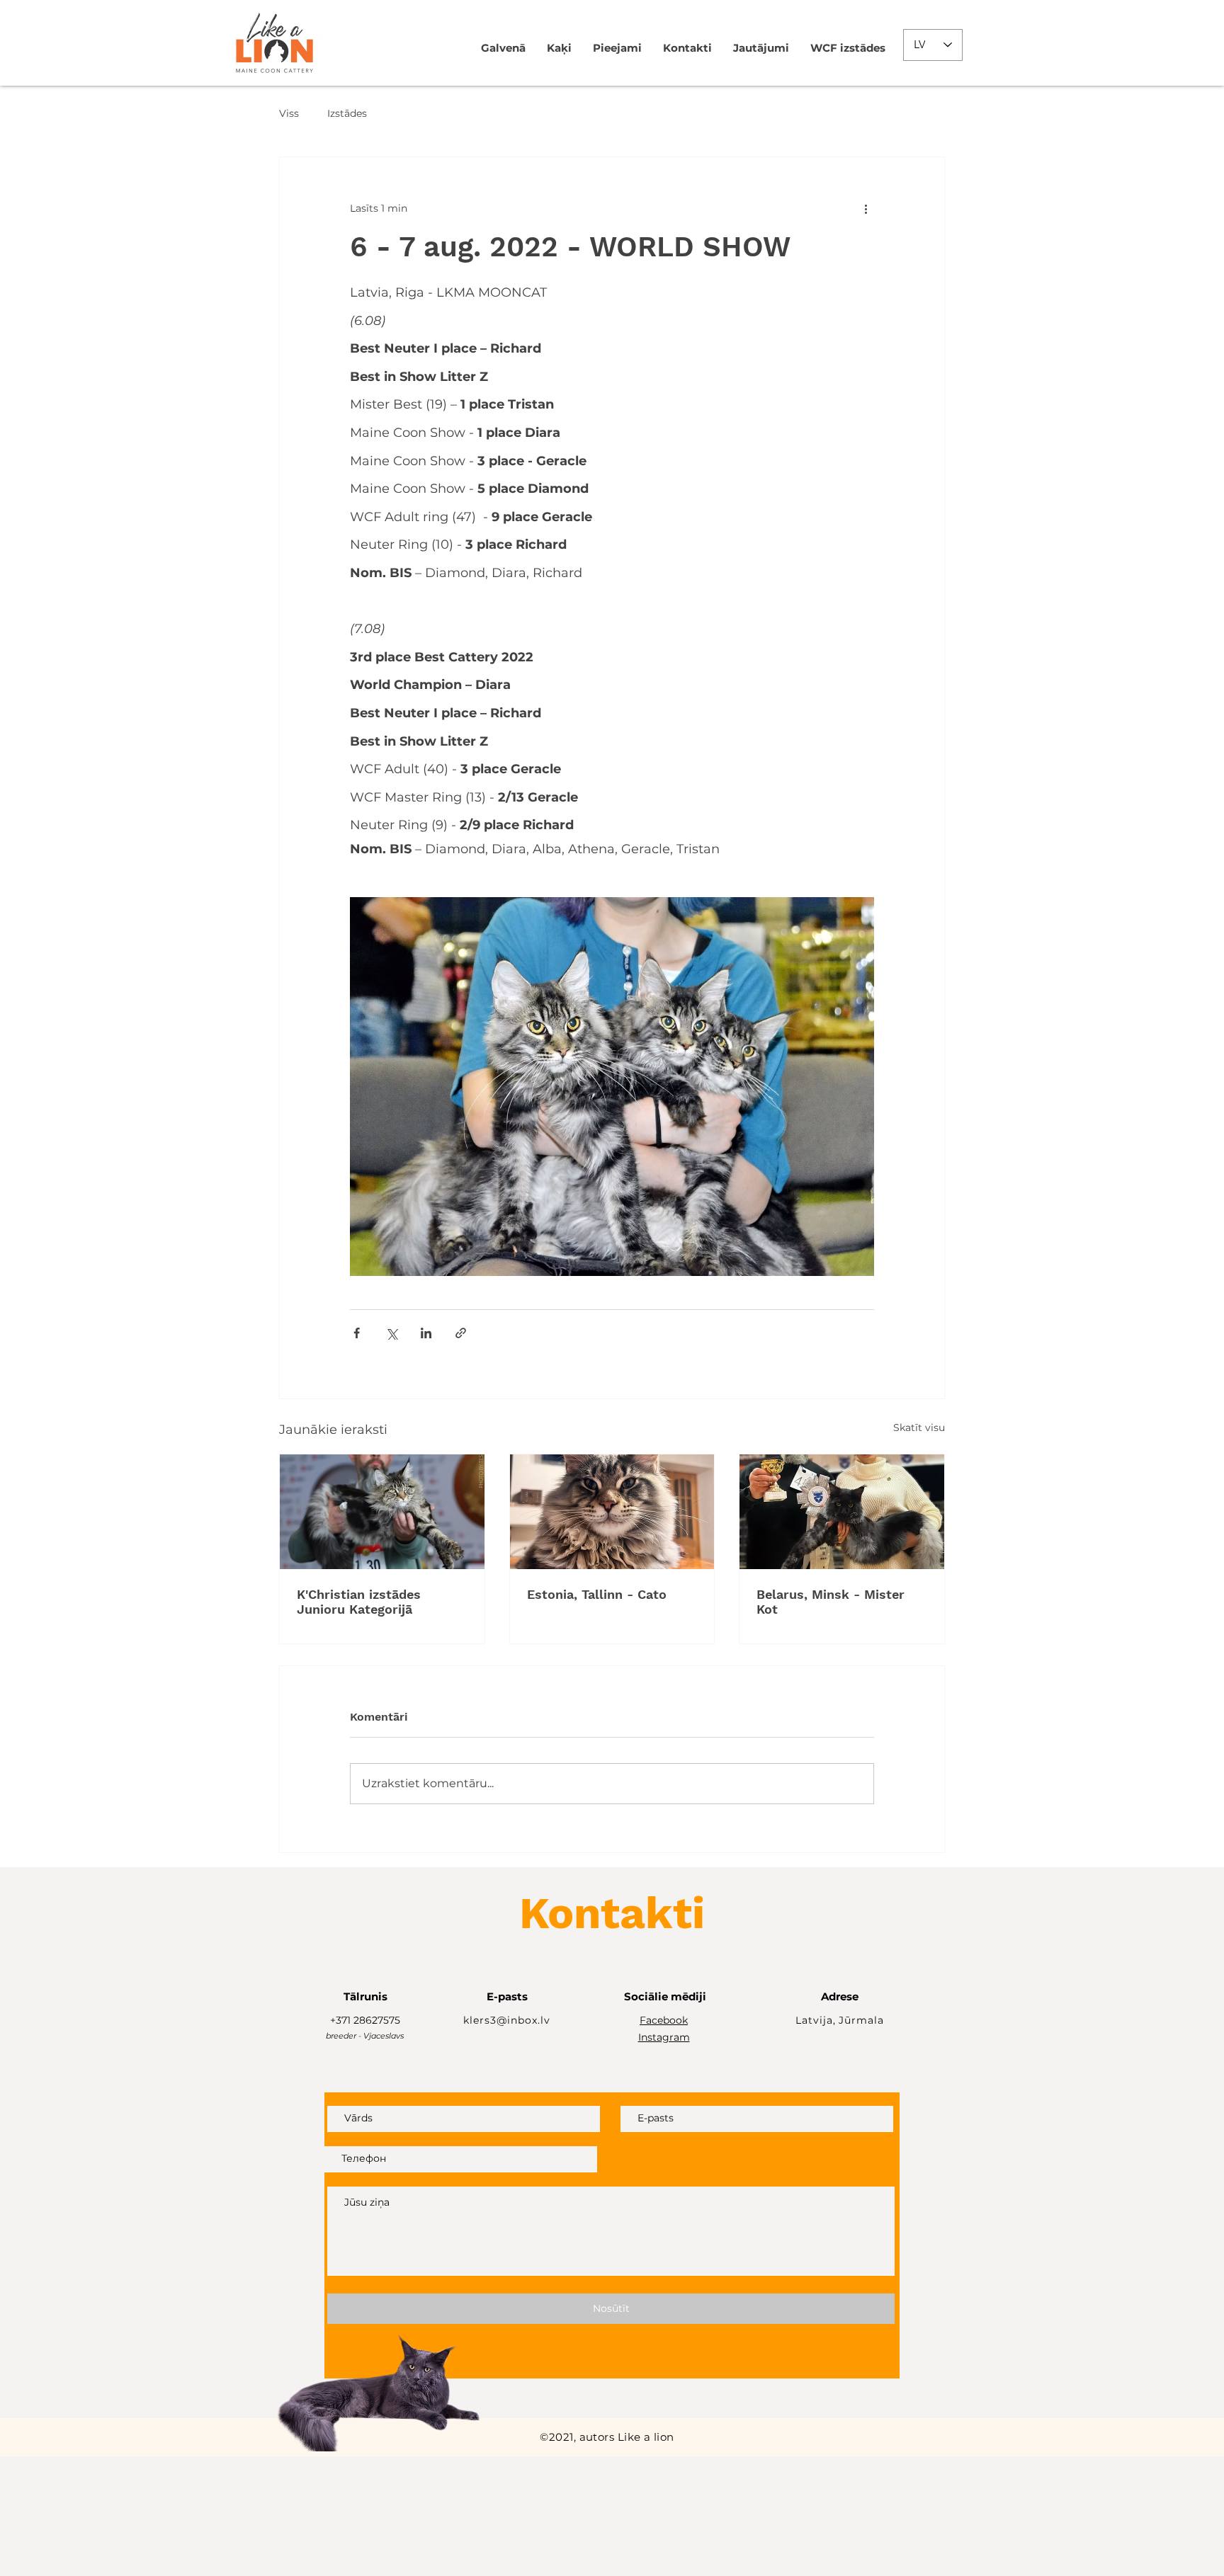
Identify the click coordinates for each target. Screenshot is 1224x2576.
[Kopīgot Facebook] (357, 1333)
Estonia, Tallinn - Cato (597, 1594)
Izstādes (347, 113)
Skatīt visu (919, 1427)
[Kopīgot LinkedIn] (426, 1333)
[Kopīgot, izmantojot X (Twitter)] (391, 1333)
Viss (289, 113)
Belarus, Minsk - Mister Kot (831, 1602)
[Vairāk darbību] (866, 208)
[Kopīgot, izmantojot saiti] (461, 1333)
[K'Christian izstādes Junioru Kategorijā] (382, 1512)
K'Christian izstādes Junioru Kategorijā (359, 1602)
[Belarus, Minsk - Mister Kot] (842, 1512)
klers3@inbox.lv (507, 2020)
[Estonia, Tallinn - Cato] (612, 1512)
